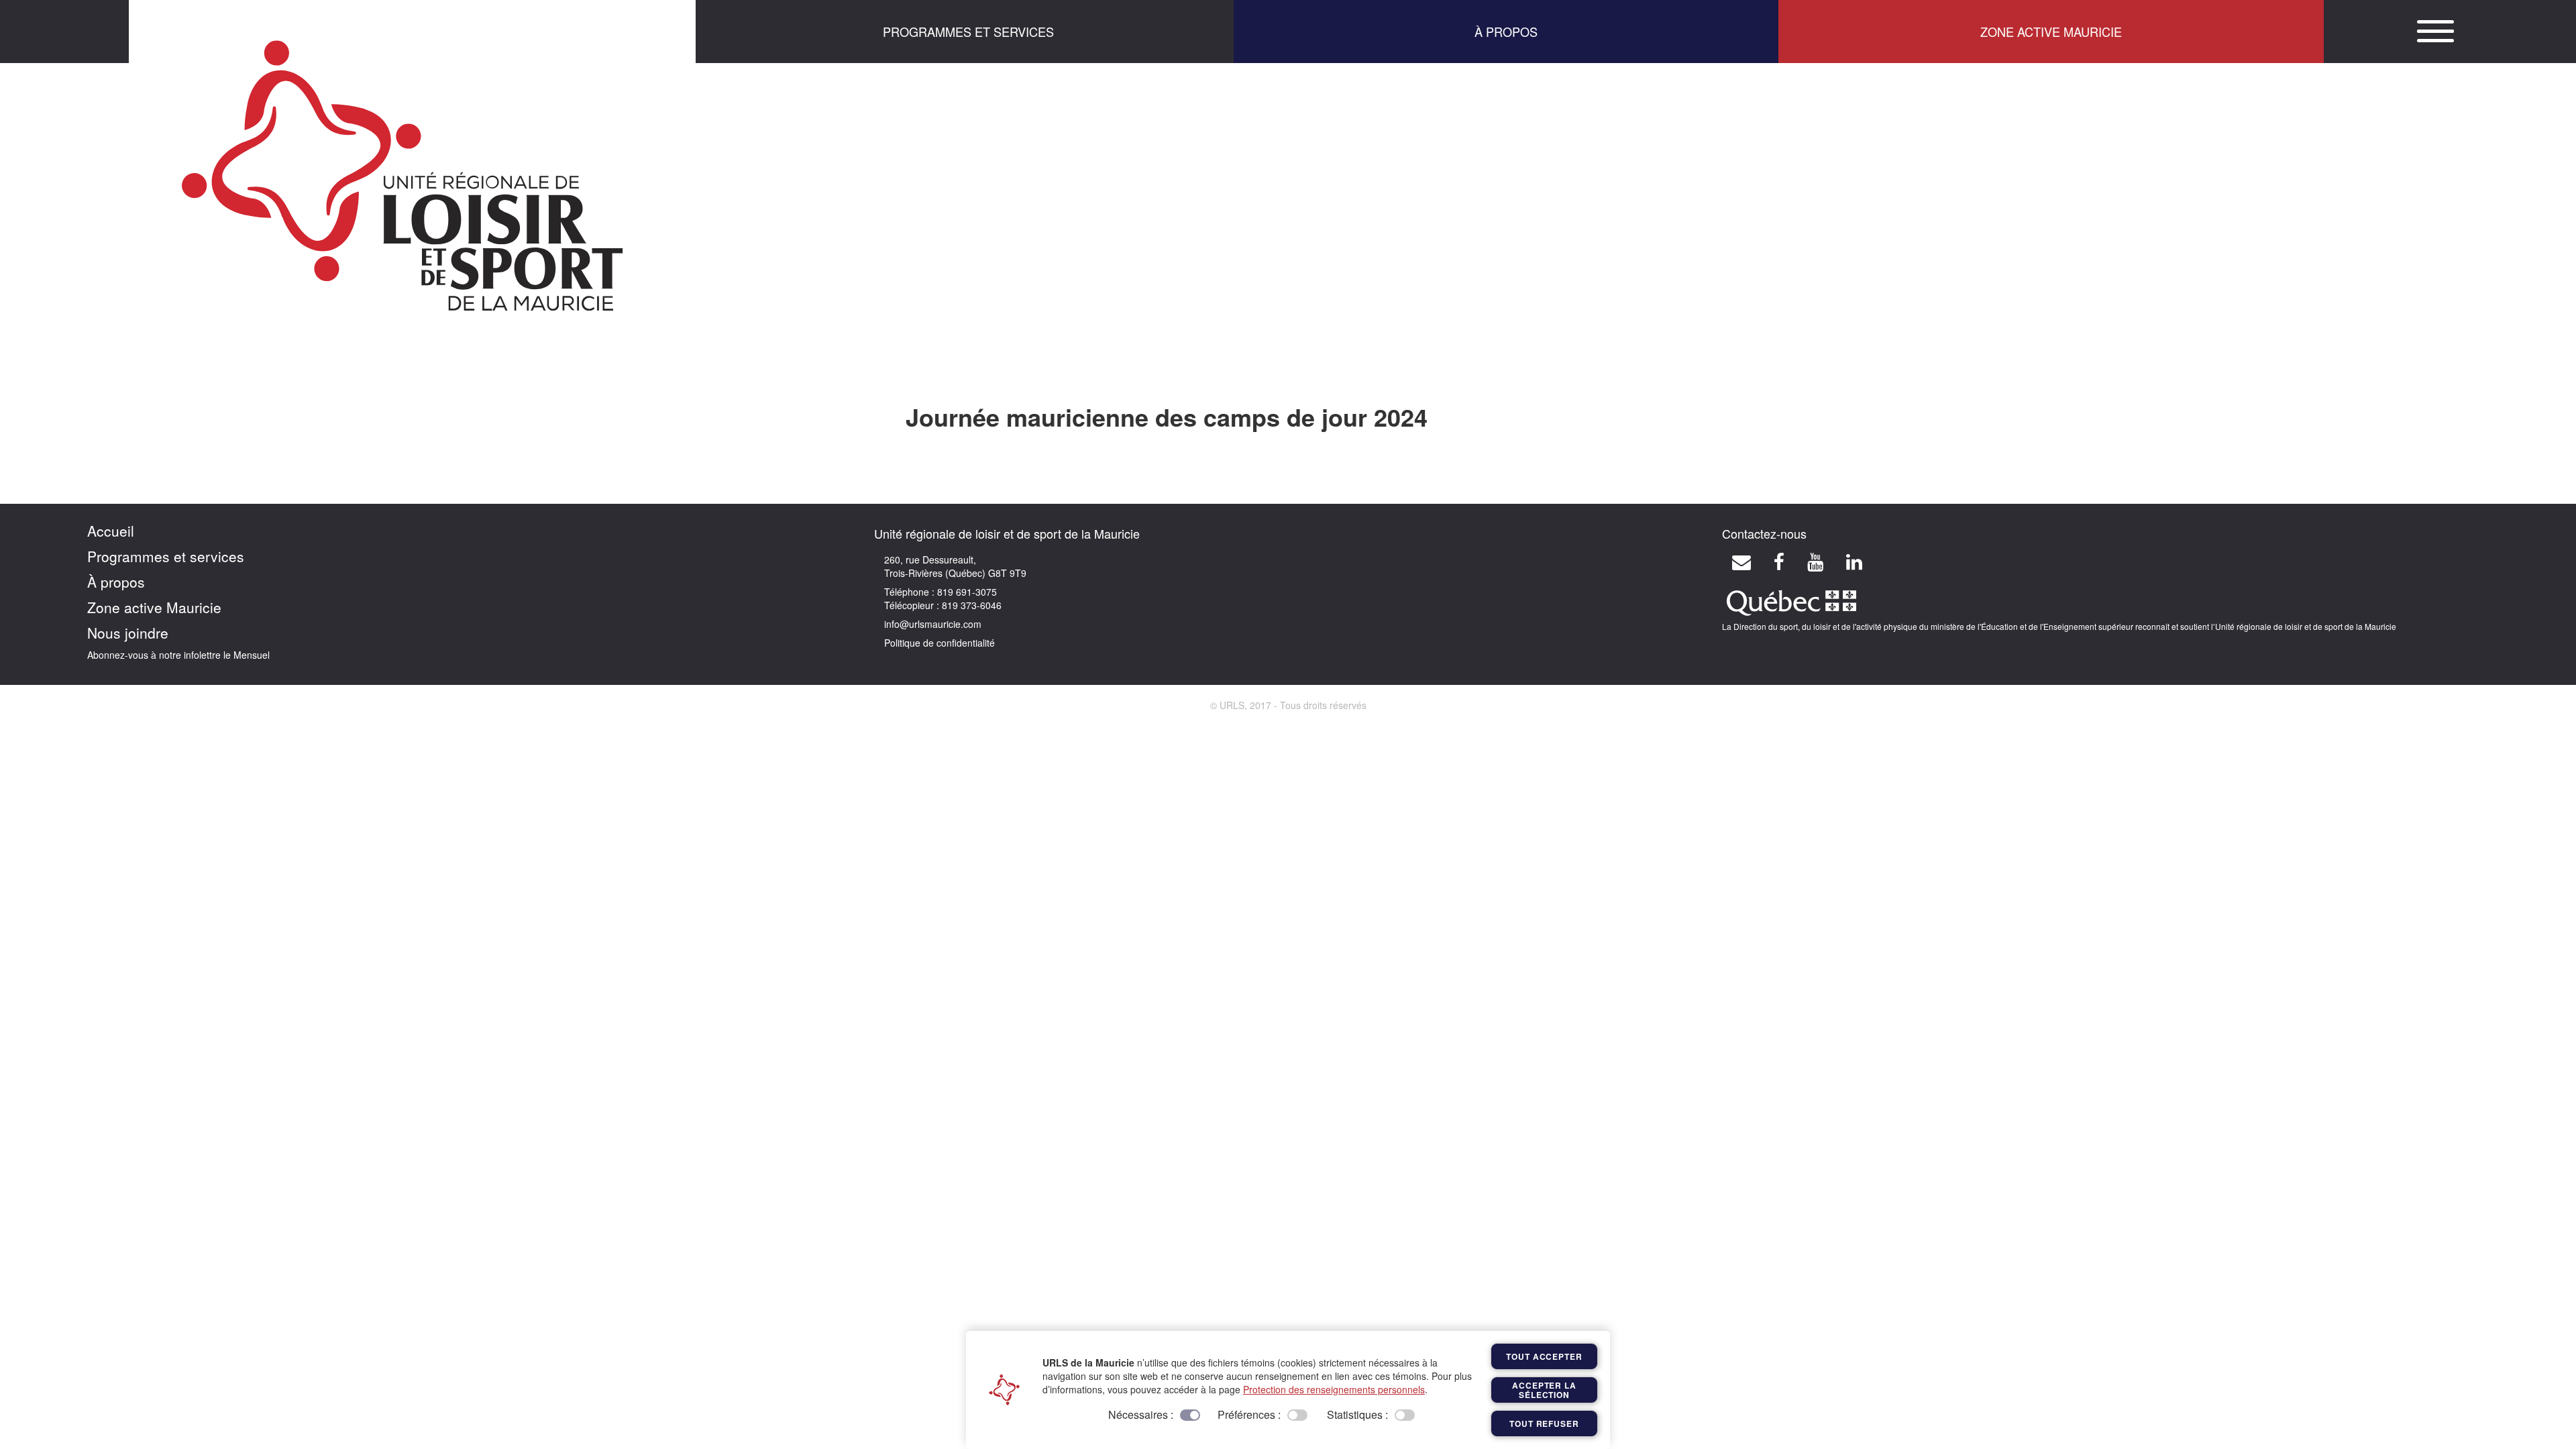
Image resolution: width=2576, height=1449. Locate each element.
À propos (116, 582)
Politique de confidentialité (940, 643)
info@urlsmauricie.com (933, 624)
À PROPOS (1506, 32)
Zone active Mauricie (154, 607)
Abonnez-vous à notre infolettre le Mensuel (178, 655)
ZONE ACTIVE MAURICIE (2051, 32)
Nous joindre (128, 633)
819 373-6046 (970, 605)
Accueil (111, 531)
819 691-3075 (966, 592)
